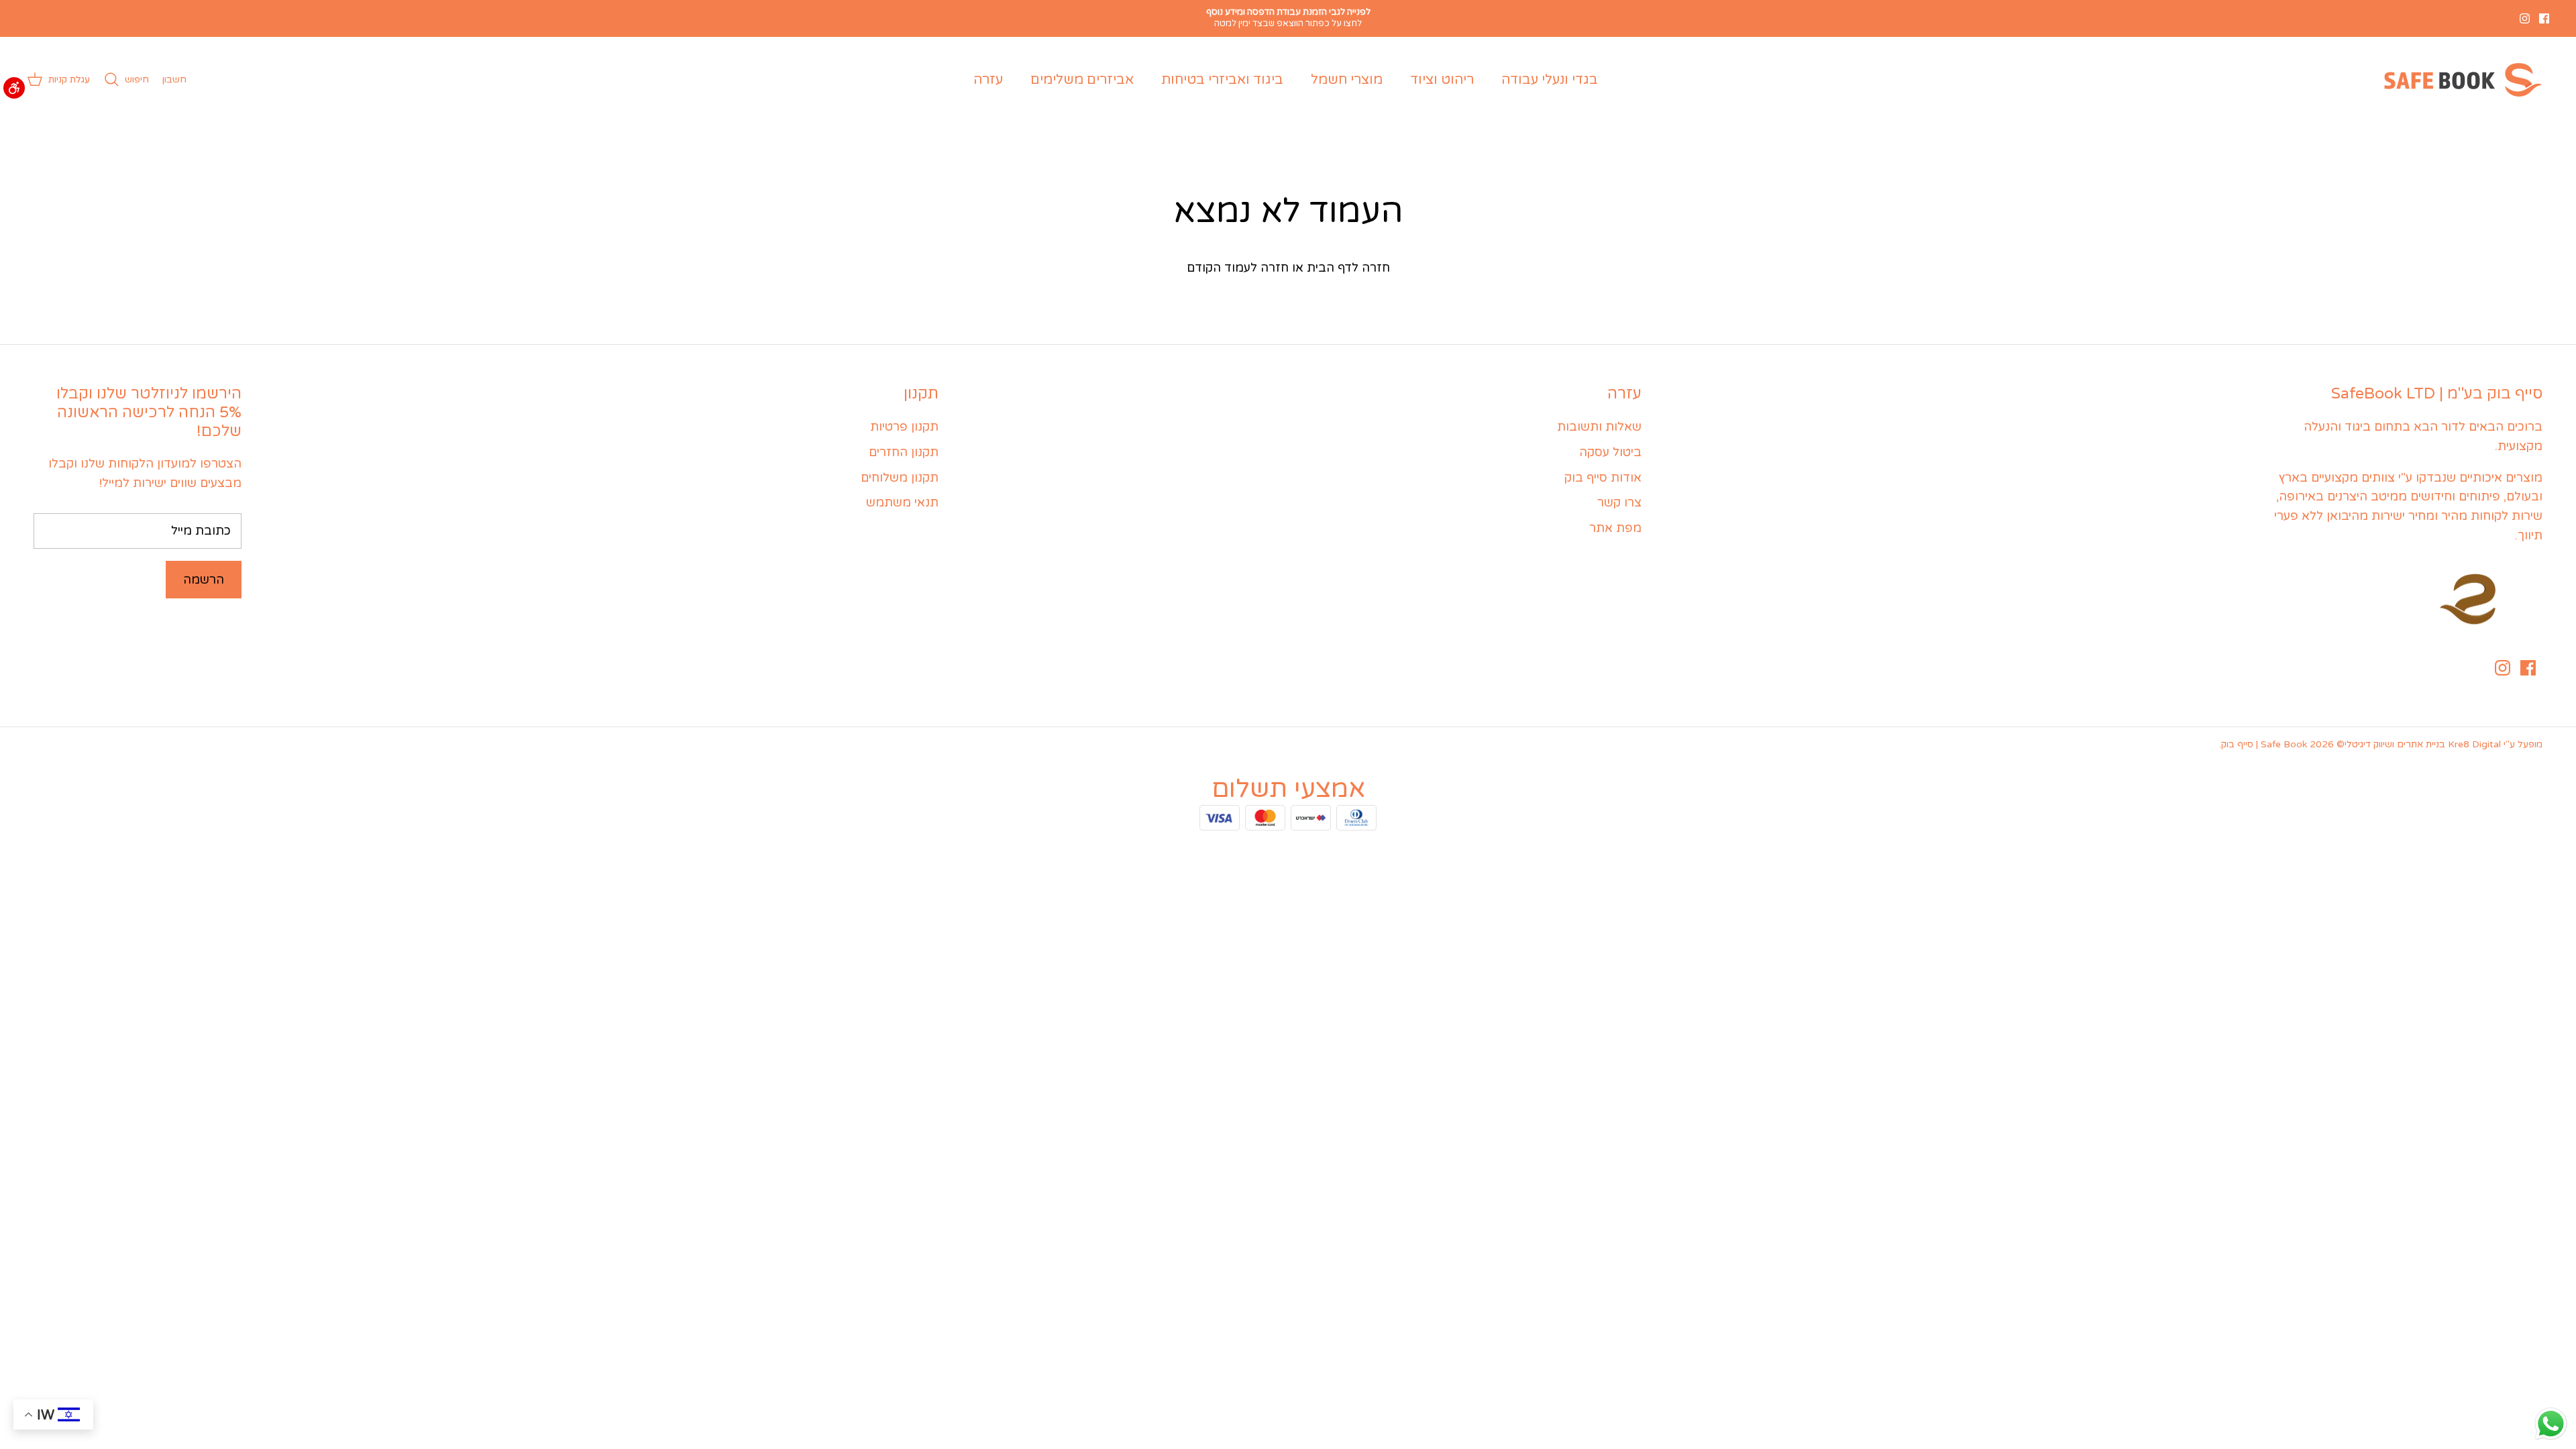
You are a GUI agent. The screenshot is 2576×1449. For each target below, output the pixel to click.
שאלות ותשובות (1599, 427)
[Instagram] (2525, 18)
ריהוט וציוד (1442, 80)
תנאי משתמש (902, 502)
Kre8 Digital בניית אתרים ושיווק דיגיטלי (2423, 744)
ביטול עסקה (1610, 452)
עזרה (988, 80)
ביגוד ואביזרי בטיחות (1222, 80)
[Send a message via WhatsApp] (2551, 1424)
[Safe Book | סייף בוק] (2460, 80)
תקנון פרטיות (904, 427)
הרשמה (204, 580)
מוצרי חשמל (1347, 80)
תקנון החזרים (904, 452)
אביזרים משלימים (1082, 80)
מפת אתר (1615, 528)
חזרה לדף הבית (1348, 268)
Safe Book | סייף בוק (2264, 744)
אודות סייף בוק (1603, 478)
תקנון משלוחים (900, 478)
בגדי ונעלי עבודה (1550, 80)
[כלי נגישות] (14, 88)
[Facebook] (2544, 18)
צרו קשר (1619, 502)
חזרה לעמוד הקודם (1238, 268)
